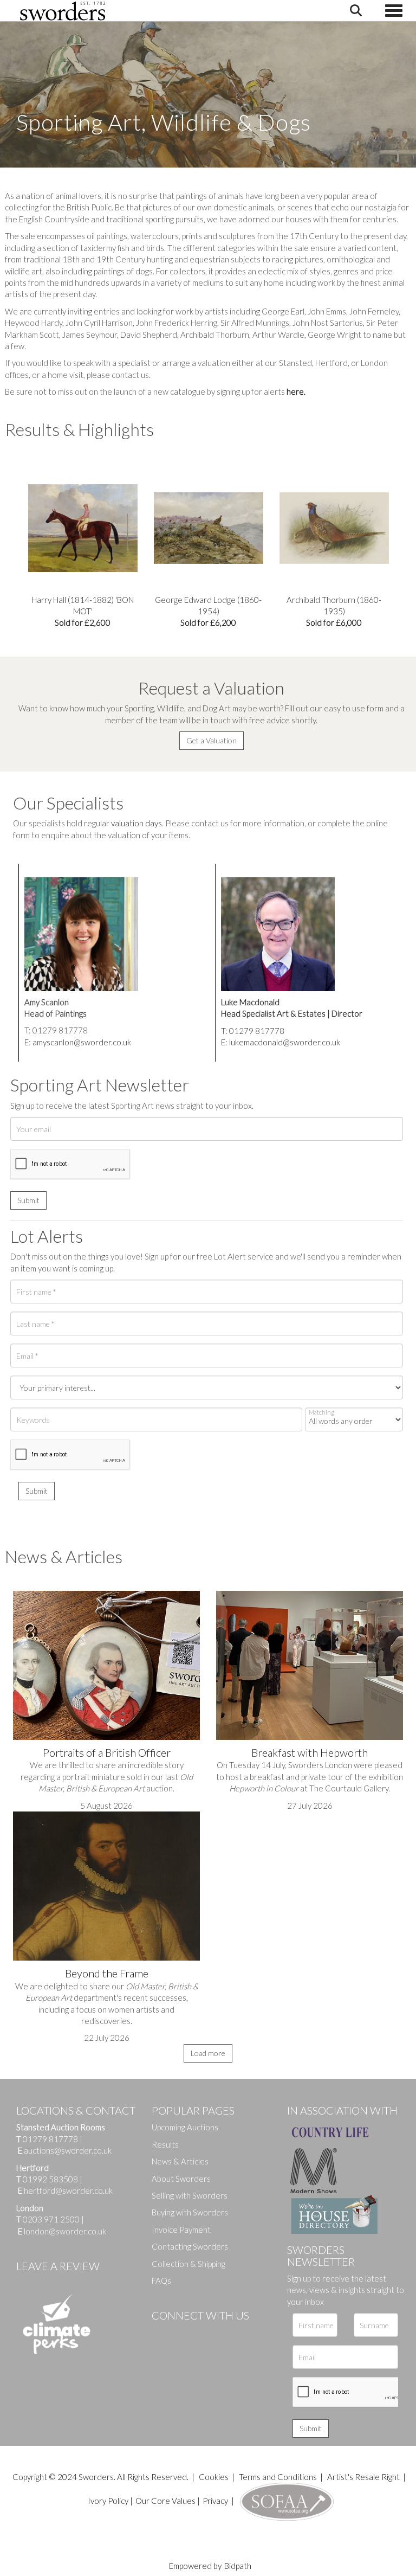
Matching (321, 1412)
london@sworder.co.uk (62, 2231)
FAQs (161, 2281)
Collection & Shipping (188, 2264)
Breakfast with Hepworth (310, 1752)
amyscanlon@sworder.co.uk (82, 1042)
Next (403, 529)
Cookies (214, 2477)
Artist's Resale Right (363, 2477)
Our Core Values (165, 2501)
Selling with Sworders (190, 2195)
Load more (208, 2053)
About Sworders (181, 2179)
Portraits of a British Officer (107, 1752)
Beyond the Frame (107, 1973)
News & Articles (180, 2161)
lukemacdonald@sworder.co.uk (285, 1042)
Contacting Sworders (190, 2246)
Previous (13, 529)
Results (165, 2144)
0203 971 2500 (51, 2219)
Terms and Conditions (279, 2477)
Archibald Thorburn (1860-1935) (208, 611)
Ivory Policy (108, 2501)
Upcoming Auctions (185, 2127)
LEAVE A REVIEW (58, 2266)
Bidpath (238, 2566)
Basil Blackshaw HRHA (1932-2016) (334, 611)
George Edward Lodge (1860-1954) (83, 611)
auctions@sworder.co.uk (65, 2150)
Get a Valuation (212, 740)
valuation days (136, 823)
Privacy (215, 2501)
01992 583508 (50, 2179)
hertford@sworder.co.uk (68, 2190)
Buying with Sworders (190, 2212)
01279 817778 (50, 2139)
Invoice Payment (181, 2230)
